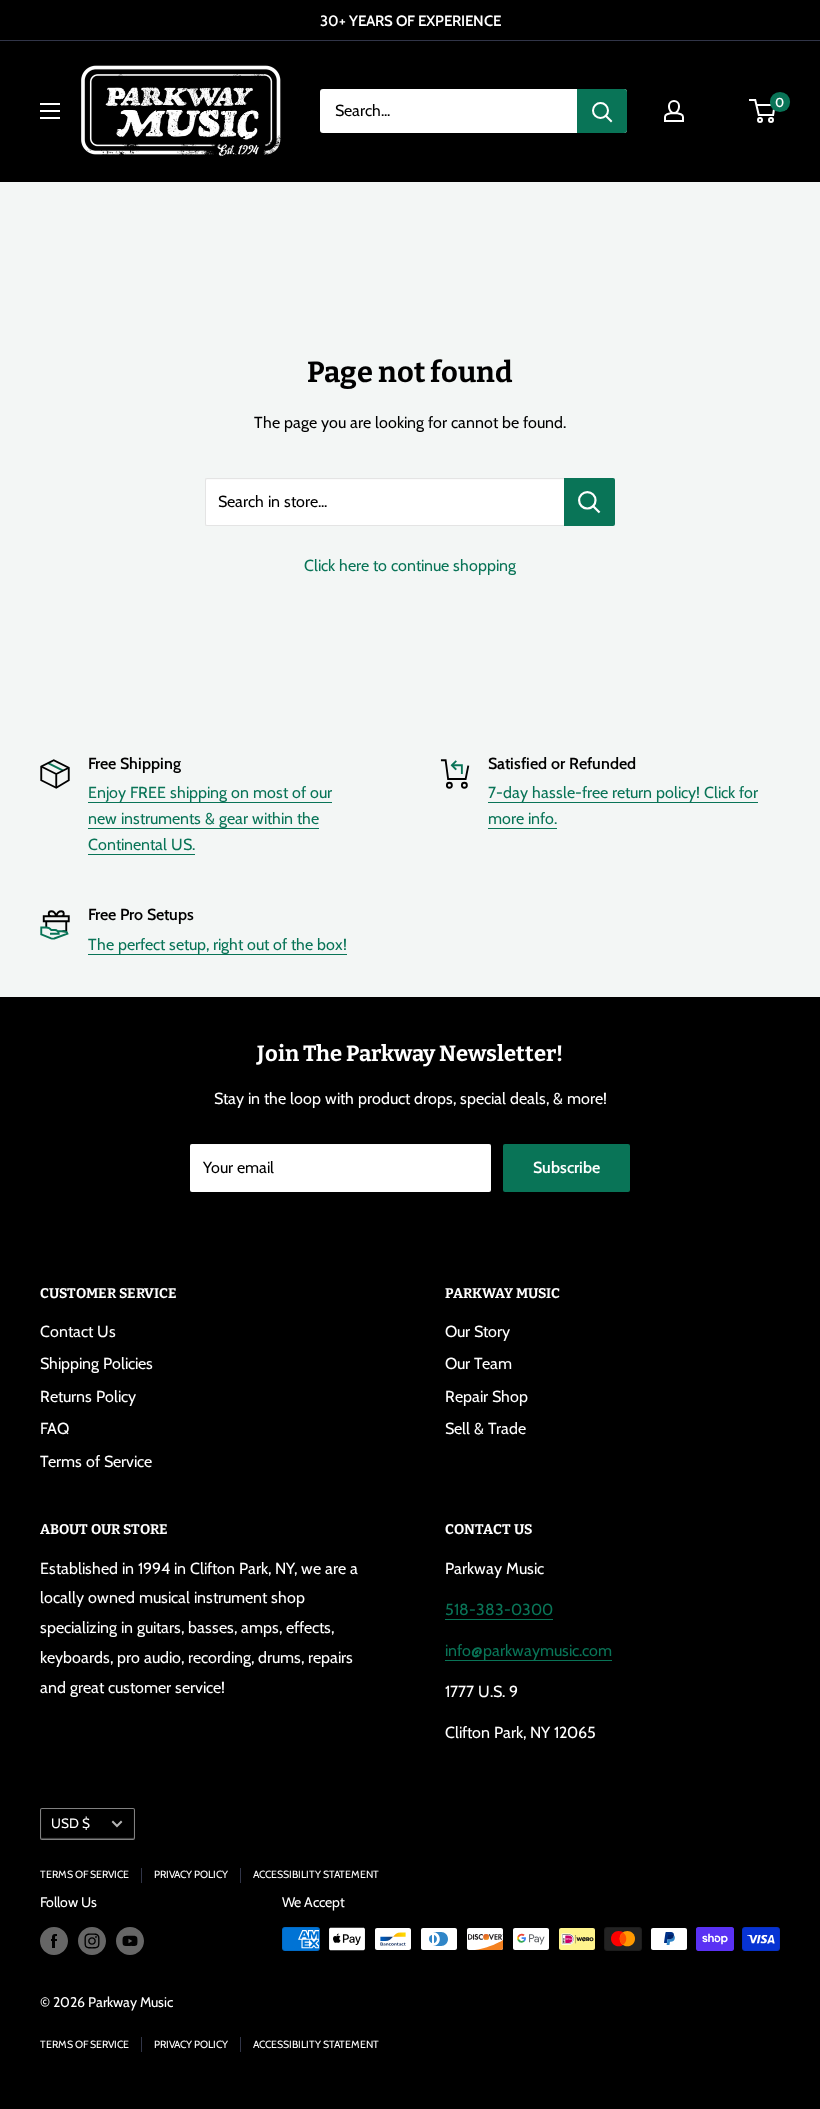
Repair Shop (486, 1396)
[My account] (674, 111)
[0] (763, 111)
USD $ (70, 1823)
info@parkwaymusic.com (528, 1650)
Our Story (477, 1331)
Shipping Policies (96, 1363)
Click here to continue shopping (410, 565)
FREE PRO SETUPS (665, 21)
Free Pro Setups (141, 914)
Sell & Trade (485, 1428)
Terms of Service (96, 1461)
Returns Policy (88, 1396)
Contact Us (78, 1331)
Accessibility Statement (316, 1874)
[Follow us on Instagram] (92, 1941)
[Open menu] (50, 111)
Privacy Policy (191, 1874)
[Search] (602, 111)
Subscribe (566, 1167)
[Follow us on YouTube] (130, 1941)
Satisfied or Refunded (562, 763)
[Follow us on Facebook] (54, 1941)
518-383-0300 (499, 1609)
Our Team (478, 1363)
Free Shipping (134, 763)
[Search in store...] (589, 502)
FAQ (54, 1428)
